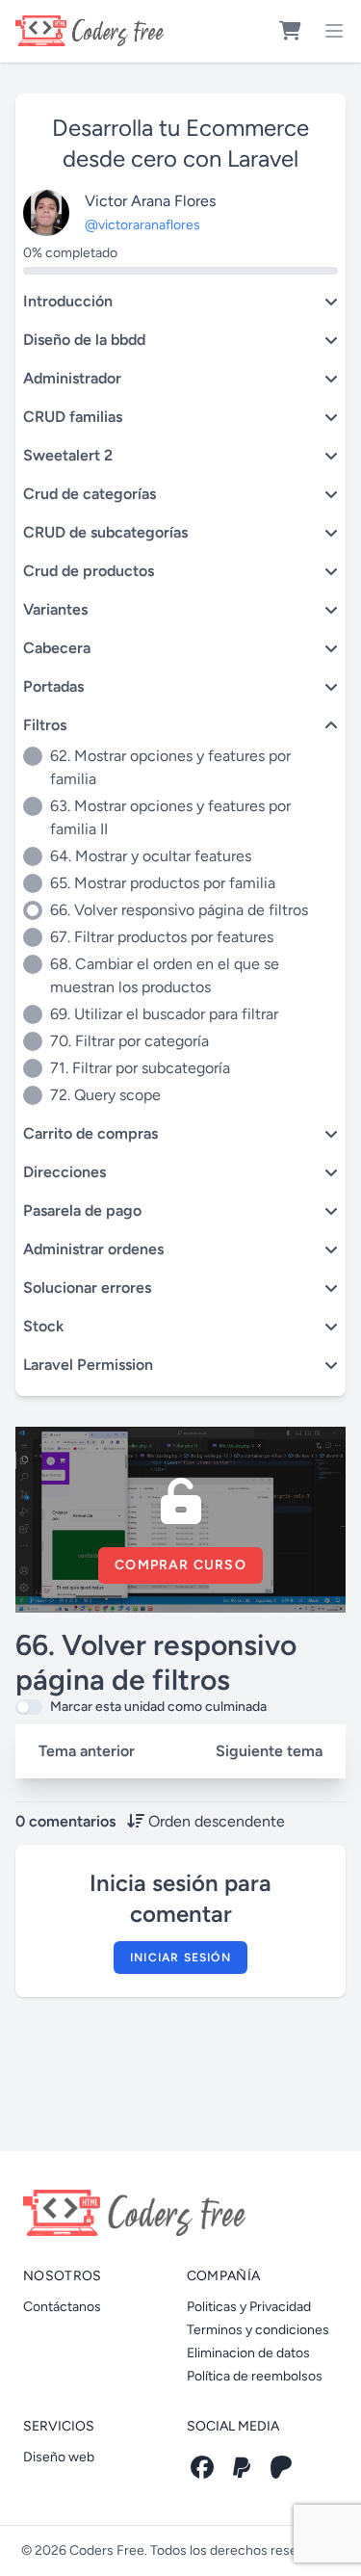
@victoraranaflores (142, 225)
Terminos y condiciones (258, 2330)
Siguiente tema (269, 1751)
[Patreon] (281, 2467)
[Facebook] (202, 2467)
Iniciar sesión (180, 1958)
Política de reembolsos (255, 2376)
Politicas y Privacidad (249, 2307)
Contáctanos (62, 2307)
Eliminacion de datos (248, 2353)
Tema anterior (87, 1751)
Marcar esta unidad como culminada (158, 1707)
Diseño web (59, 2457)
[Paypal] (242, 2467)
